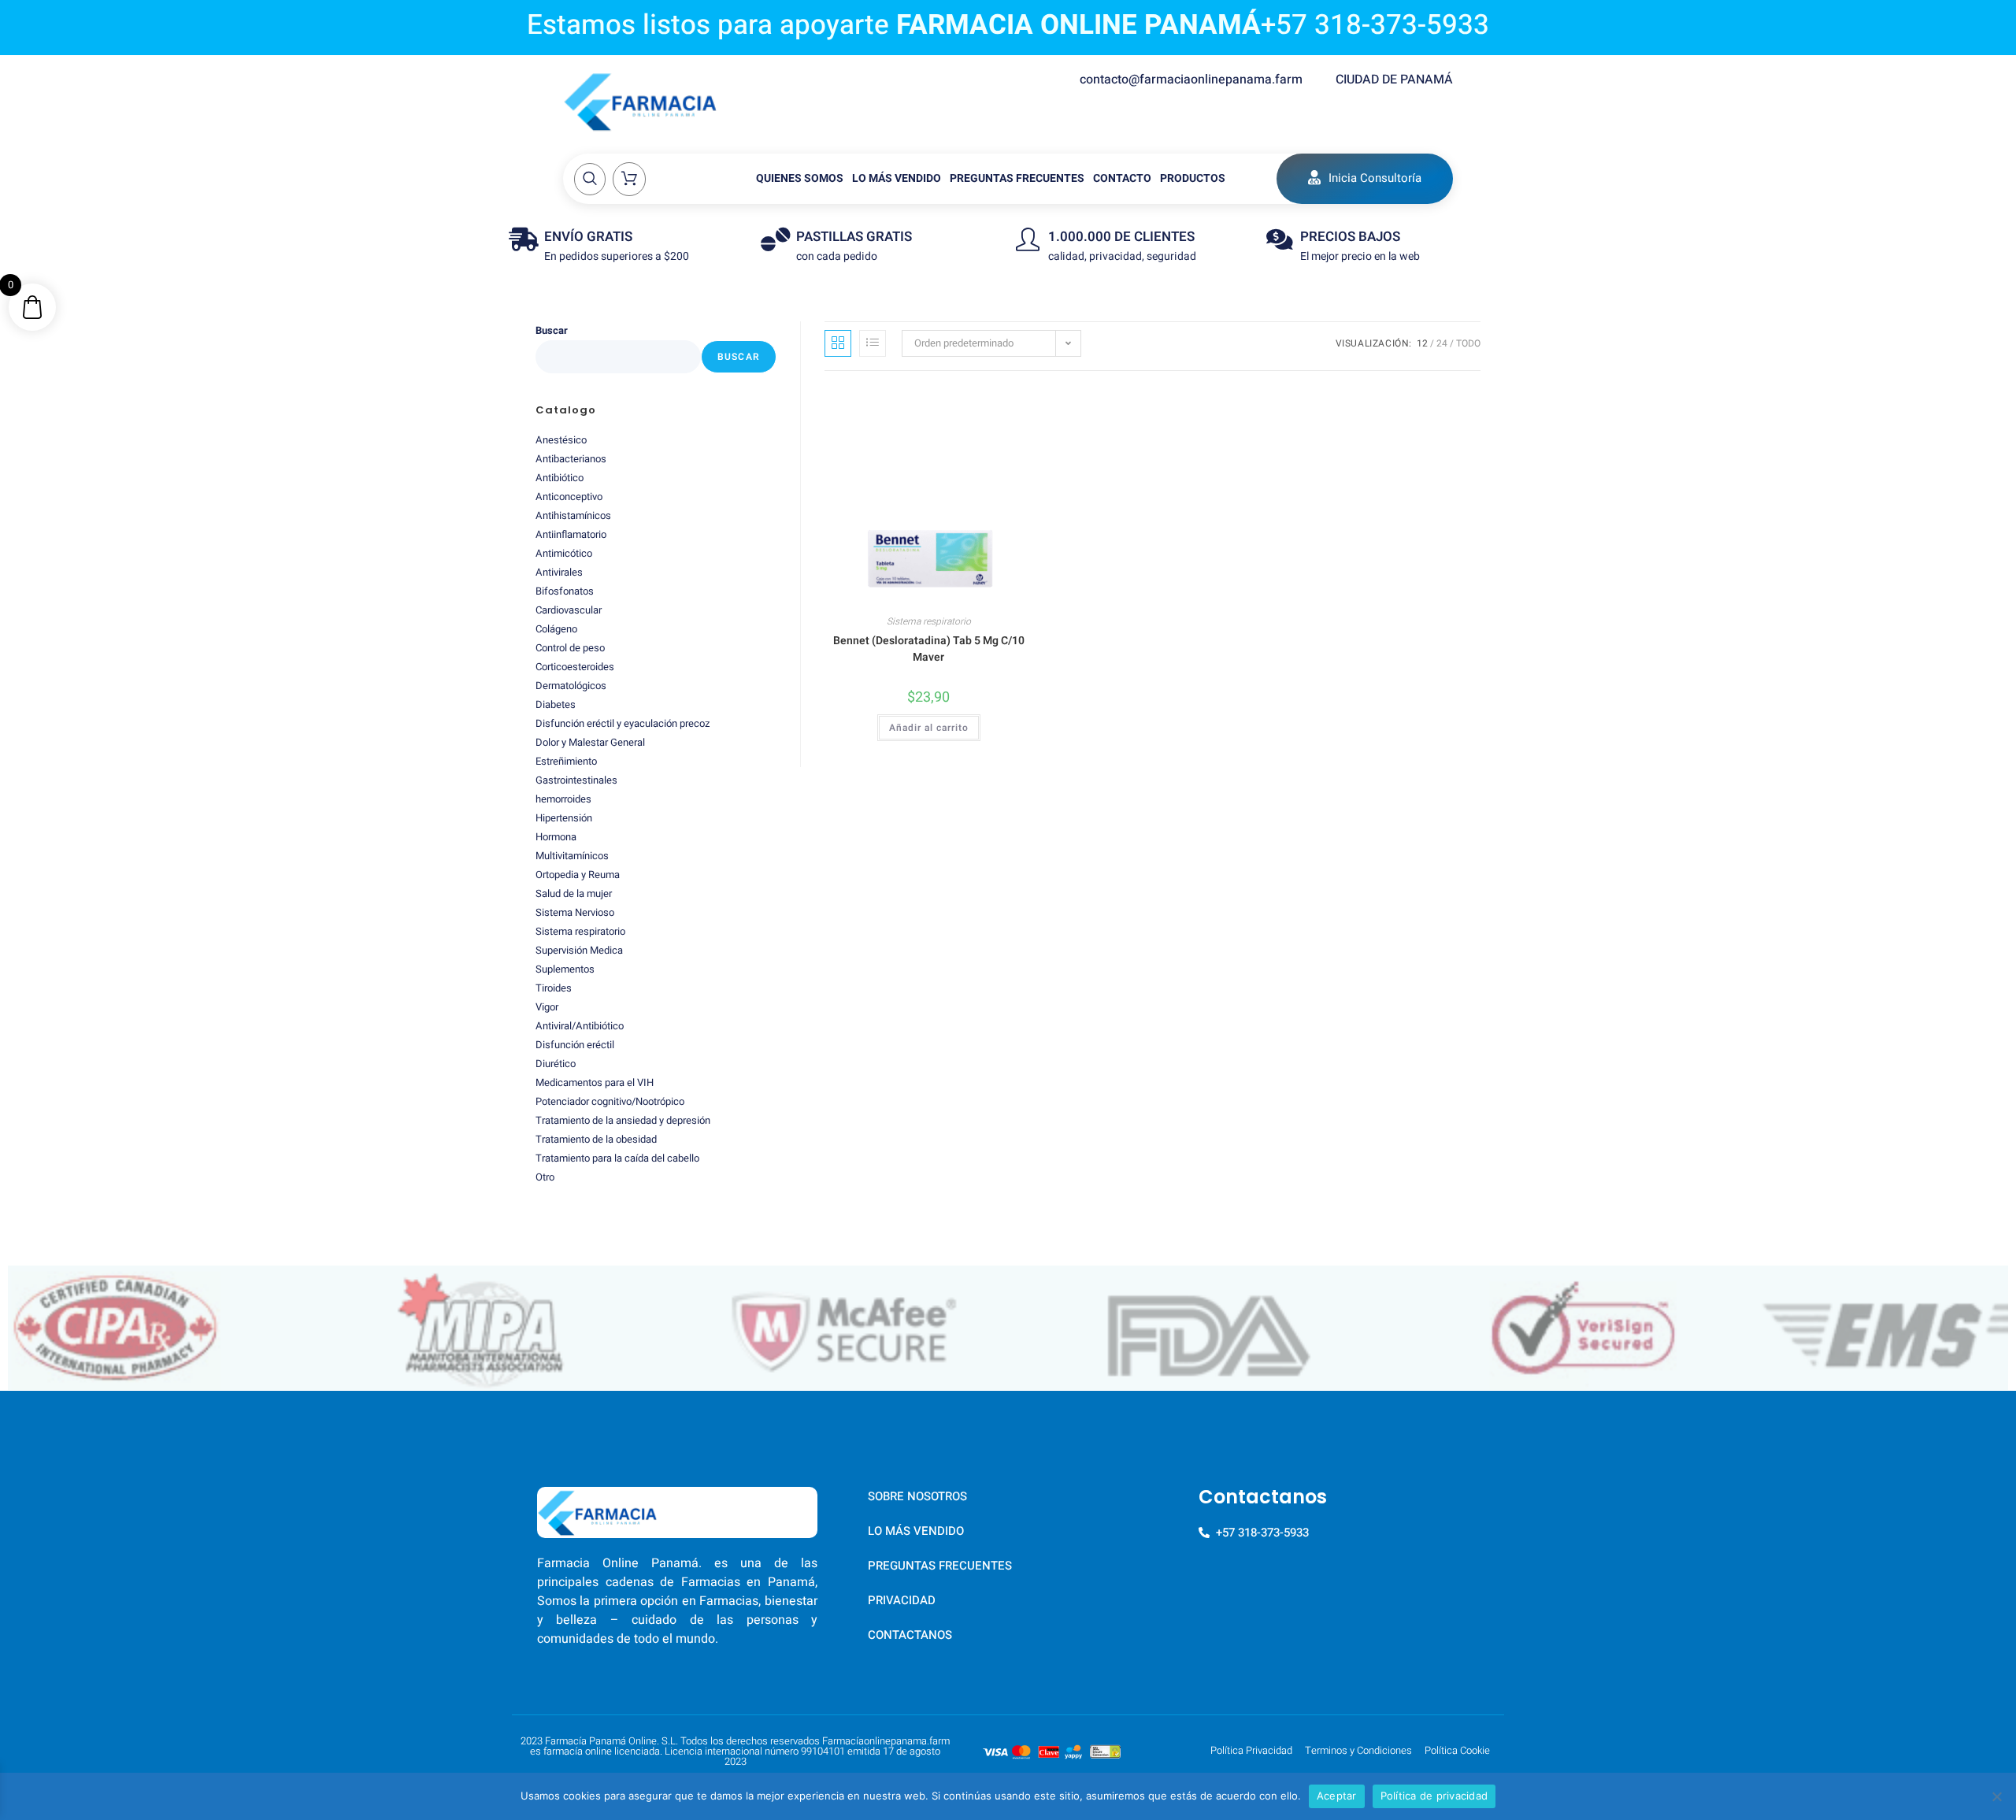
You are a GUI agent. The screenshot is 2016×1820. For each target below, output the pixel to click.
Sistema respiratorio (929, 621)
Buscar (552, 330)
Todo (1468, 343)
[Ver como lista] (873, 343)
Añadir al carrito (929, 728)
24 (1442, 343)
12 (1422, 343)
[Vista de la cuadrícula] (838, 343)
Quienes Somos (800, 178)
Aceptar (1337, 1796)
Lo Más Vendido (897, 178)
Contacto (1122, 178)
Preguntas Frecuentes (1017, 178)
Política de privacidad (1434, 1796)
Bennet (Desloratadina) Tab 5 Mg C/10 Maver (929, 649)
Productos (1193, 178)
